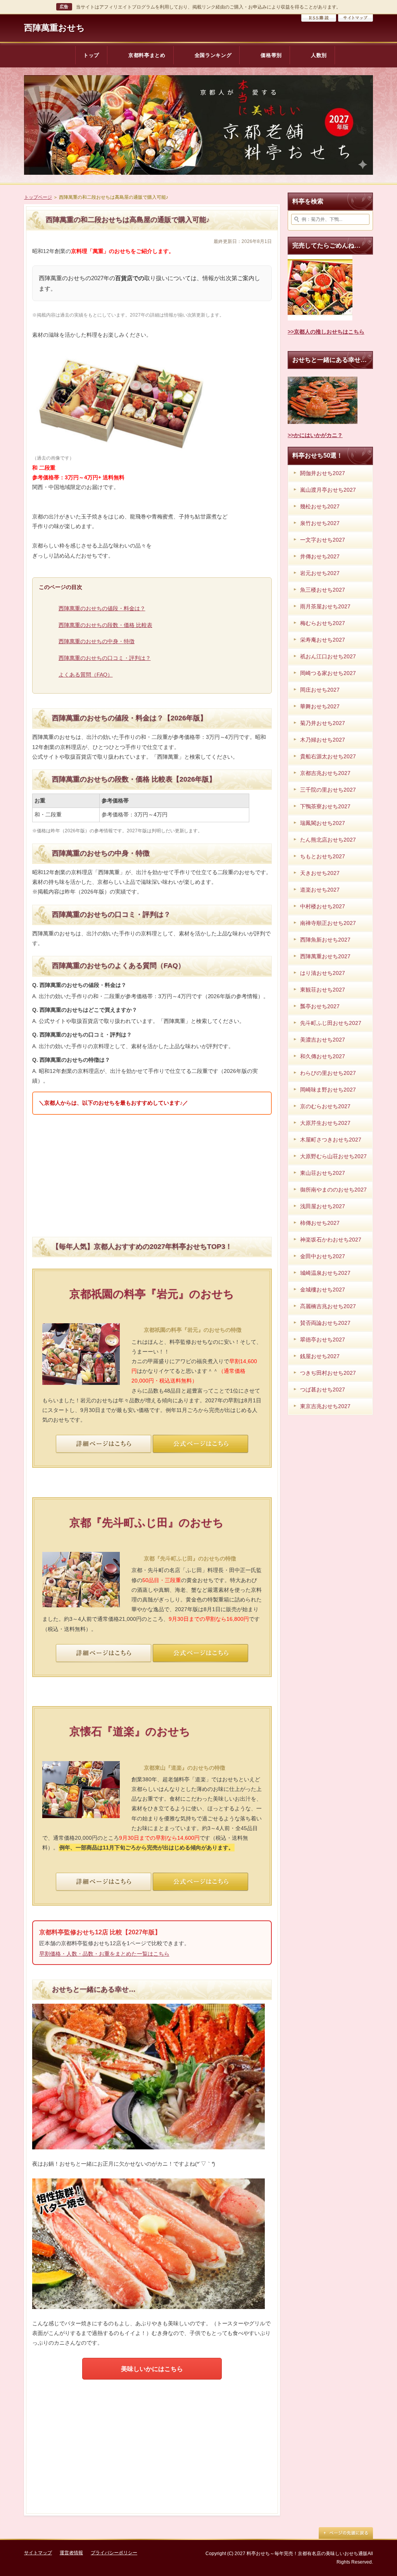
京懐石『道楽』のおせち (130, 1731)
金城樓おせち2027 (323, 1290)
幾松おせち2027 (320, 506)
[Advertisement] (152, 1175)
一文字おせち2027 (323, 540)
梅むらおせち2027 (323, 623)
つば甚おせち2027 (323, 1390)
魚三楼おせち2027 (323, 590)
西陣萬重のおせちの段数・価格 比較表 (105, 625)
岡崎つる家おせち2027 (328, 673)
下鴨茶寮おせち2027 (325, 806)
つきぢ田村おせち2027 (328, 1373)
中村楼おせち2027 (323, 906)
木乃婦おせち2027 (323, 740)
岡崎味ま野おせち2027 (328, 1090)
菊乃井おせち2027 (323, 723)
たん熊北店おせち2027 (328, 840)
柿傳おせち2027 (320, 1223)
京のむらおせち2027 (325, 1106)
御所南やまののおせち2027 (333, 1190)
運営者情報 (71, 2553)
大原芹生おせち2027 (325, 1123)
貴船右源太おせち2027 (328, 756)
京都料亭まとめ (147, 55)
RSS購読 (319, 18)
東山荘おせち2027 (323, 1173)
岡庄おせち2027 (320, 690)
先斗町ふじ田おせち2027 (331, 1023)
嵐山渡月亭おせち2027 (328, 490)
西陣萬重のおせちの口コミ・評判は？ (105, 658)
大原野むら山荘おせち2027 (333, 1156)
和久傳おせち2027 (323, 1056)
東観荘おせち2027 (323, 990)
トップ (91, 55)
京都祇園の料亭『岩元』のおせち (152, 1294)
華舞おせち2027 (320, 706)
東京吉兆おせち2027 (325, 1406)
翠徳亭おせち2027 (323, 1340)
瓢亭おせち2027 (320, 1006)
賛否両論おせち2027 (325, 1323)
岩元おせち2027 (320, 573)
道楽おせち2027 (320, 890)
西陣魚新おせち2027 (325, 940)
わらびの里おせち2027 (328, 1073)
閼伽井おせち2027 (323, 473)
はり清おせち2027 (323, 973)
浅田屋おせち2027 (323, 1206)
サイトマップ (356, 18)
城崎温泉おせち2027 (325, 1273)
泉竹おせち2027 (320, 523)
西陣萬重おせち (54, 28)
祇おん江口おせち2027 (328, 656)
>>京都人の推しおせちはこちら (326, 332)
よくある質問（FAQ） (86, 675)
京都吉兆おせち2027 (325, 773)
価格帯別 (271, 55)
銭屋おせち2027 (320, 1356)
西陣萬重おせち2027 (325, 956)
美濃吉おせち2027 (323, 1040)
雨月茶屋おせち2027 (325, 606)
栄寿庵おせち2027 (323, 640)
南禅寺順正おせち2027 (328, 923)
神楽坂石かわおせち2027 (331, 1240)
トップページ (38, 197)
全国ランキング (213, 55)
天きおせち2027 (320, 873)
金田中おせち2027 (323, 1256)
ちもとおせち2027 (323, 856)
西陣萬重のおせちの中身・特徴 (97, 641)
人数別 (319, 55)
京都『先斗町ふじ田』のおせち (147, 1523)
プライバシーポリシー (114, 2553)
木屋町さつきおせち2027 (331, 1140)
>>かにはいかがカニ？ (315, 435)
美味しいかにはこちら (152, 2369)
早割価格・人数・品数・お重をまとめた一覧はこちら (104, 1954)
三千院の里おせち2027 (328, 790)
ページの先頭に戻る (346, 2533)
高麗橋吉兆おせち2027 (328, 1306)
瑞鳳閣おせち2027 (323, 823)
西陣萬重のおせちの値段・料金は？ (102, 608)
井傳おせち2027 (320, 556)
